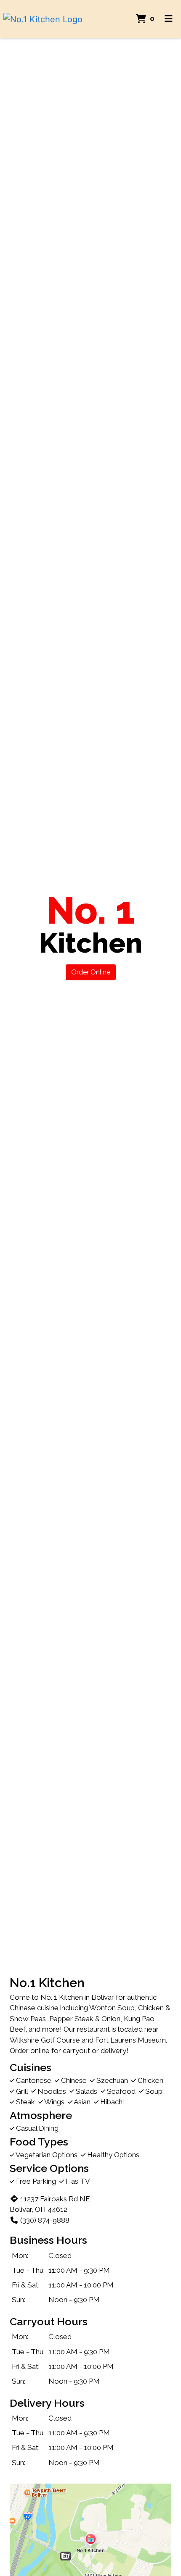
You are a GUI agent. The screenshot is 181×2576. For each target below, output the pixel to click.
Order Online (91, 972)
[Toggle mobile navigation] (169, 19)
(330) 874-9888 (45, 2220)
